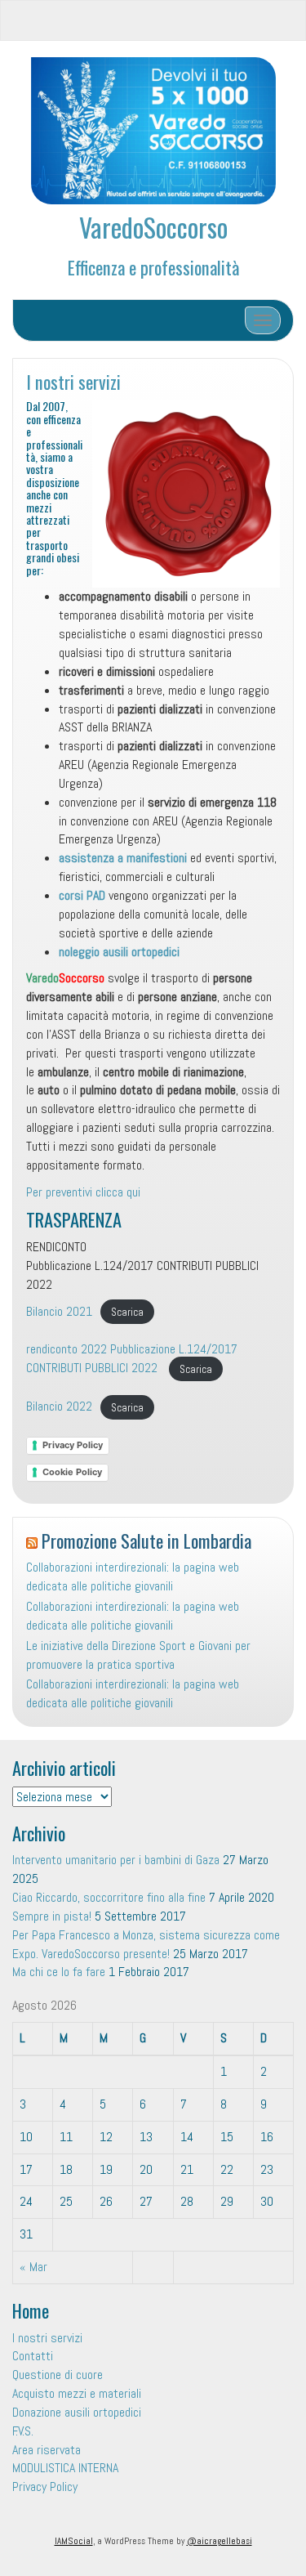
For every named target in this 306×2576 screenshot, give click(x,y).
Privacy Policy (73, 1445)
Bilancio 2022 (59, 1406)
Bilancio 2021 (59, 1311)
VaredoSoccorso (153, 227)
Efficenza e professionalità (153, 267)
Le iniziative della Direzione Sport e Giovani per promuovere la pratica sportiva (138, 1655)
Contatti (33, 2356)
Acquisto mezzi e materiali (77, 2393)
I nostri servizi (73, 381)
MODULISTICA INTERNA (65, 2468)
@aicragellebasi (220, 2541)
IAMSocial (74, 2541)
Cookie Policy (72, 1472)
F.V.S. (23, 2431)
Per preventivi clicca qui (83, 1192)
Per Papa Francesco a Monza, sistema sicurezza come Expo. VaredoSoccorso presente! (146, 1944)
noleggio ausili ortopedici (119, 952)
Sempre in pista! (52, 1916)
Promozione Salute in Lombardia (146, 1540)
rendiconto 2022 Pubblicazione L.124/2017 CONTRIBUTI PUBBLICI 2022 (132, 1358)
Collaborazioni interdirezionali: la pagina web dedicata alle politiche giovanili (133, 1576)
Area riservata (47, 2450)
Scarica (127, 1312)
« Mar (33, 2267)
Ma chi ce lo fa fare (59, 1972)
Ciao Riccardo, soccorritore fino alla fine (109, 1897)
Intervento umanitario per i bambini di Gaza (116, 1860)
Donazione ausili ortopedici (77, 2412)
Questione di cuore (58, 2375)
